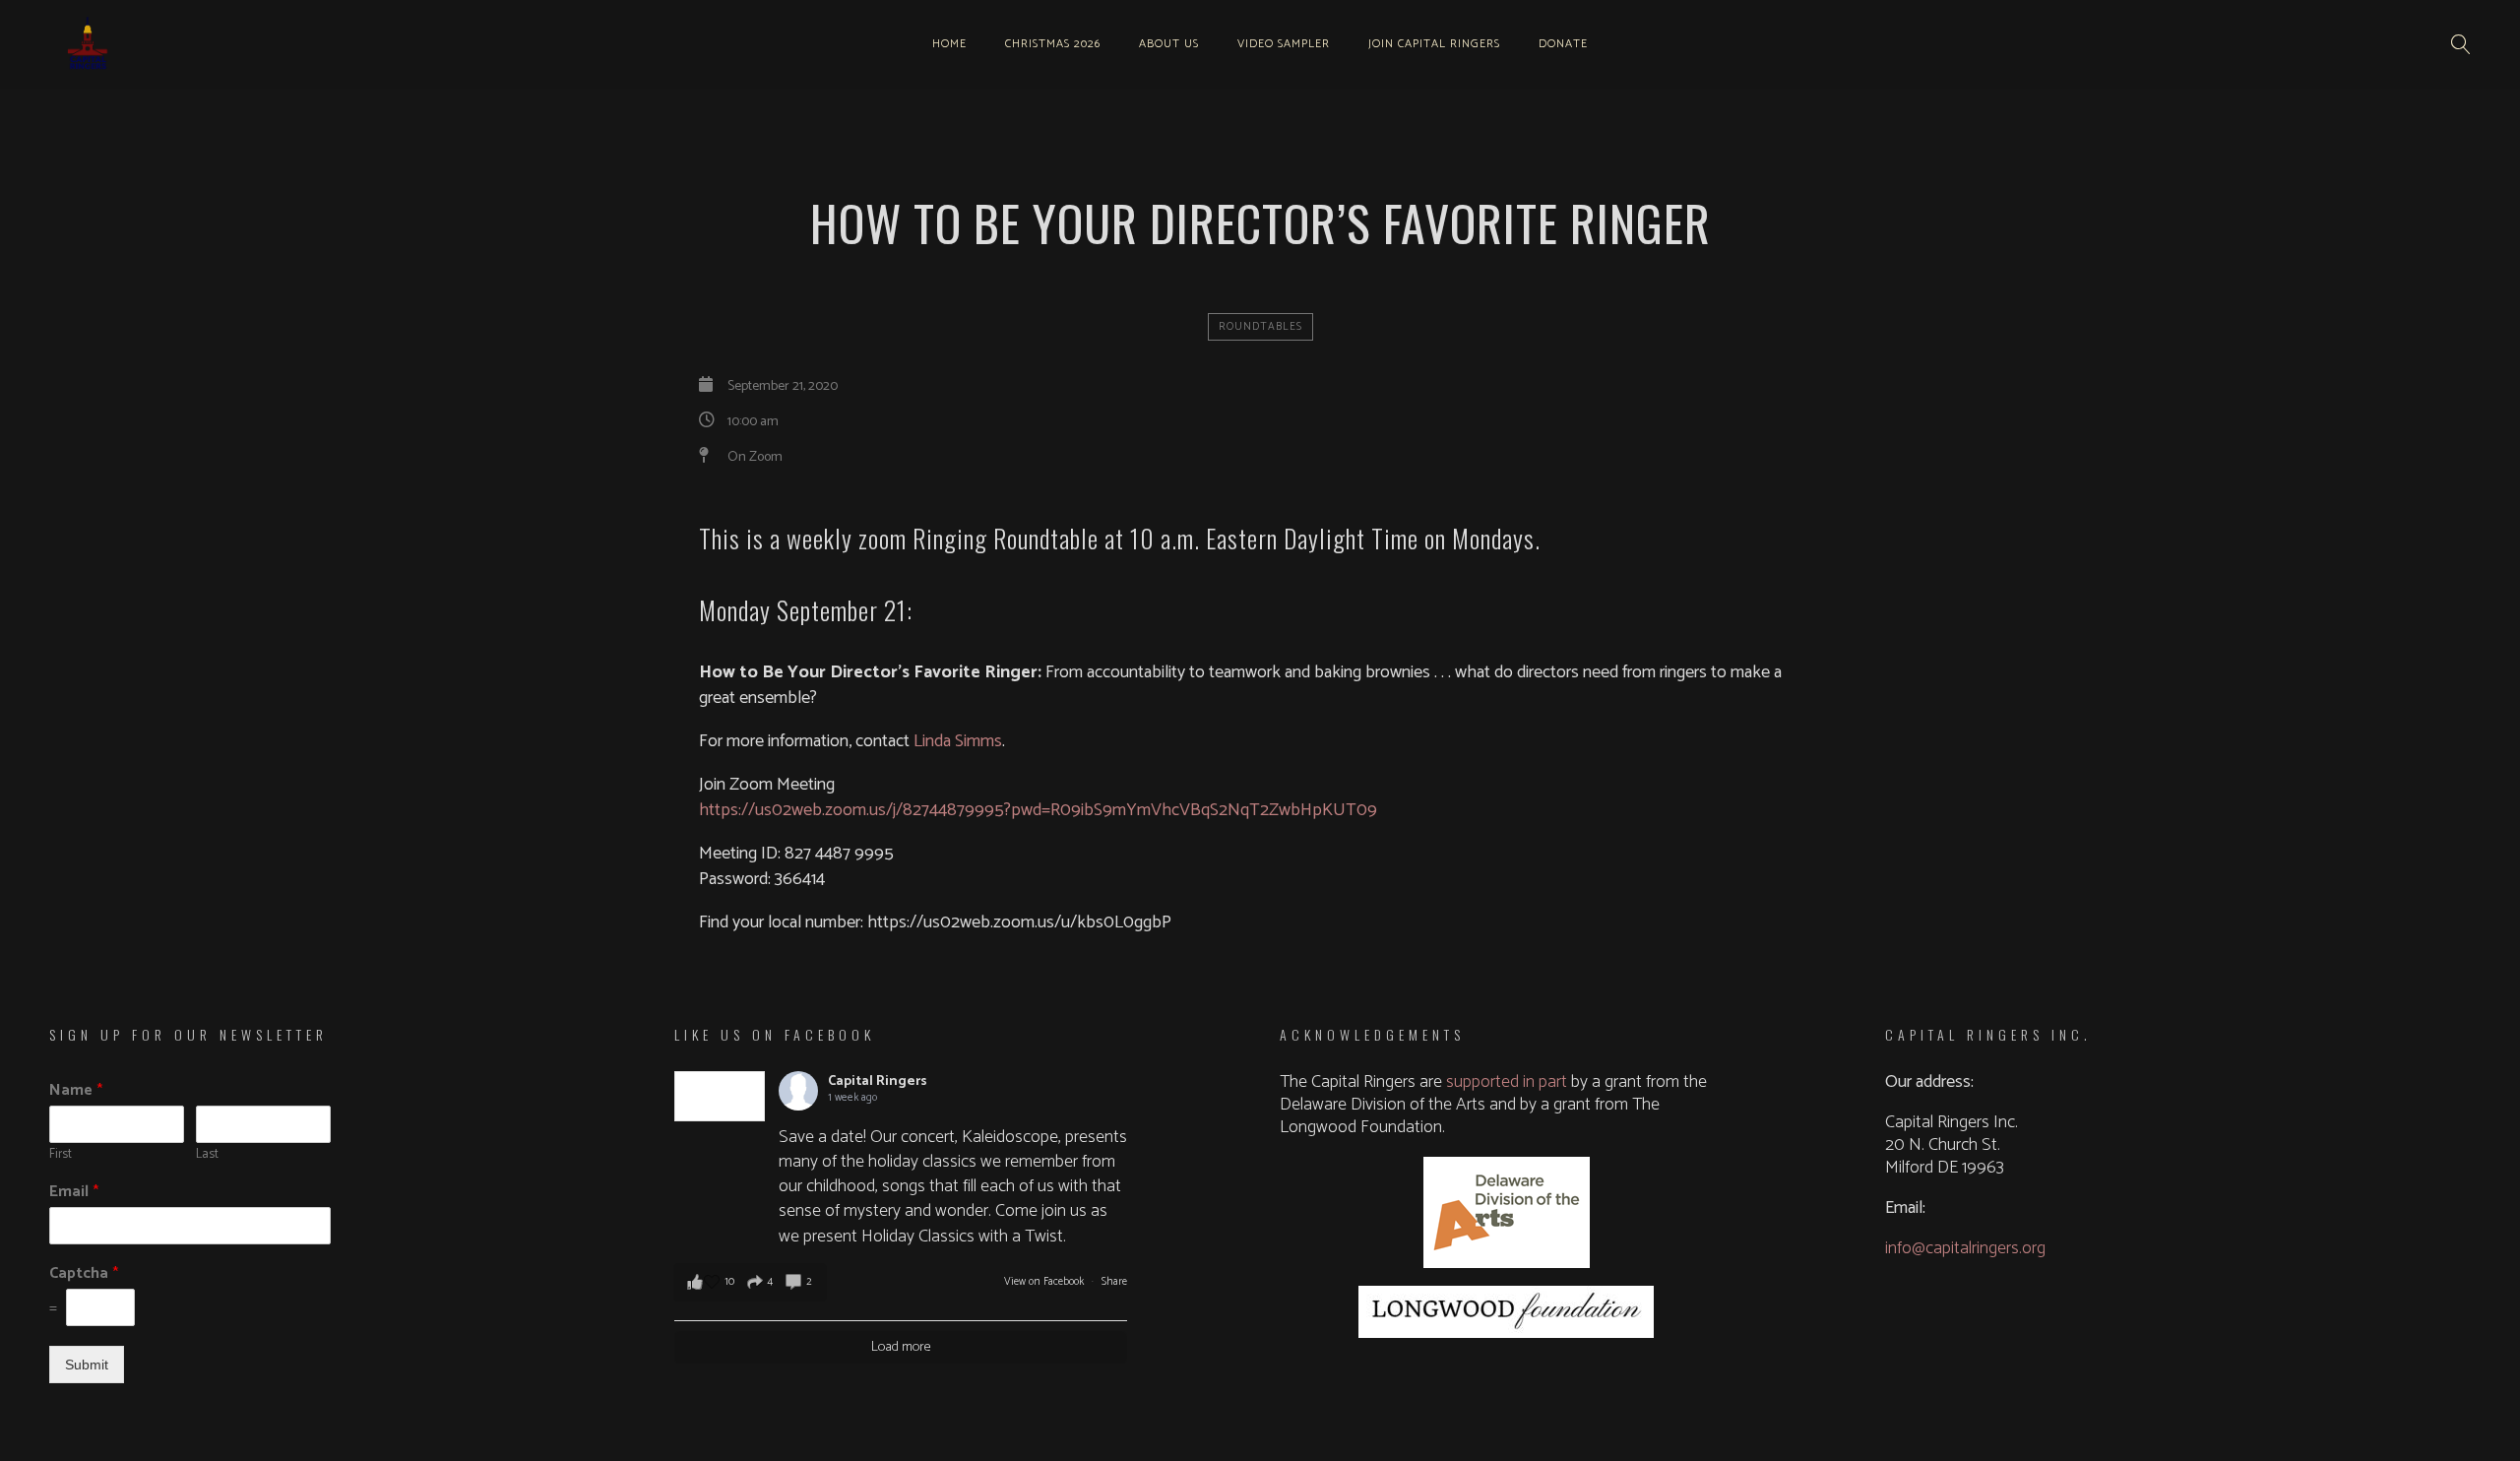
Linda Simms (958, 741)
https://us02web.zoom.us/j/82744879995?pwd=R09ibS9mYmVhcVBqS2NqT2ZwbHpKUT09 (1038, 810)
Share (1114, 1282)
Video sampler (1284, 44)
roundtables (1260, 327)
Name (76, 1091)
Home (949, 44)
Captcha (84, 1274)
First (61, 1155)
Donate (1563, 44)
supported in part (1507, 1082)
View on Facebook (1045, 1282)
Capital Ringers (878, 1081)
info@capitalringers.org (1965, 1248)
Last (207, 1155)
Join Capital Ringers (1434, 44)
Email (74, 1193)
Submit (87, 1365)
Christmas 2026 (1053, 44)
